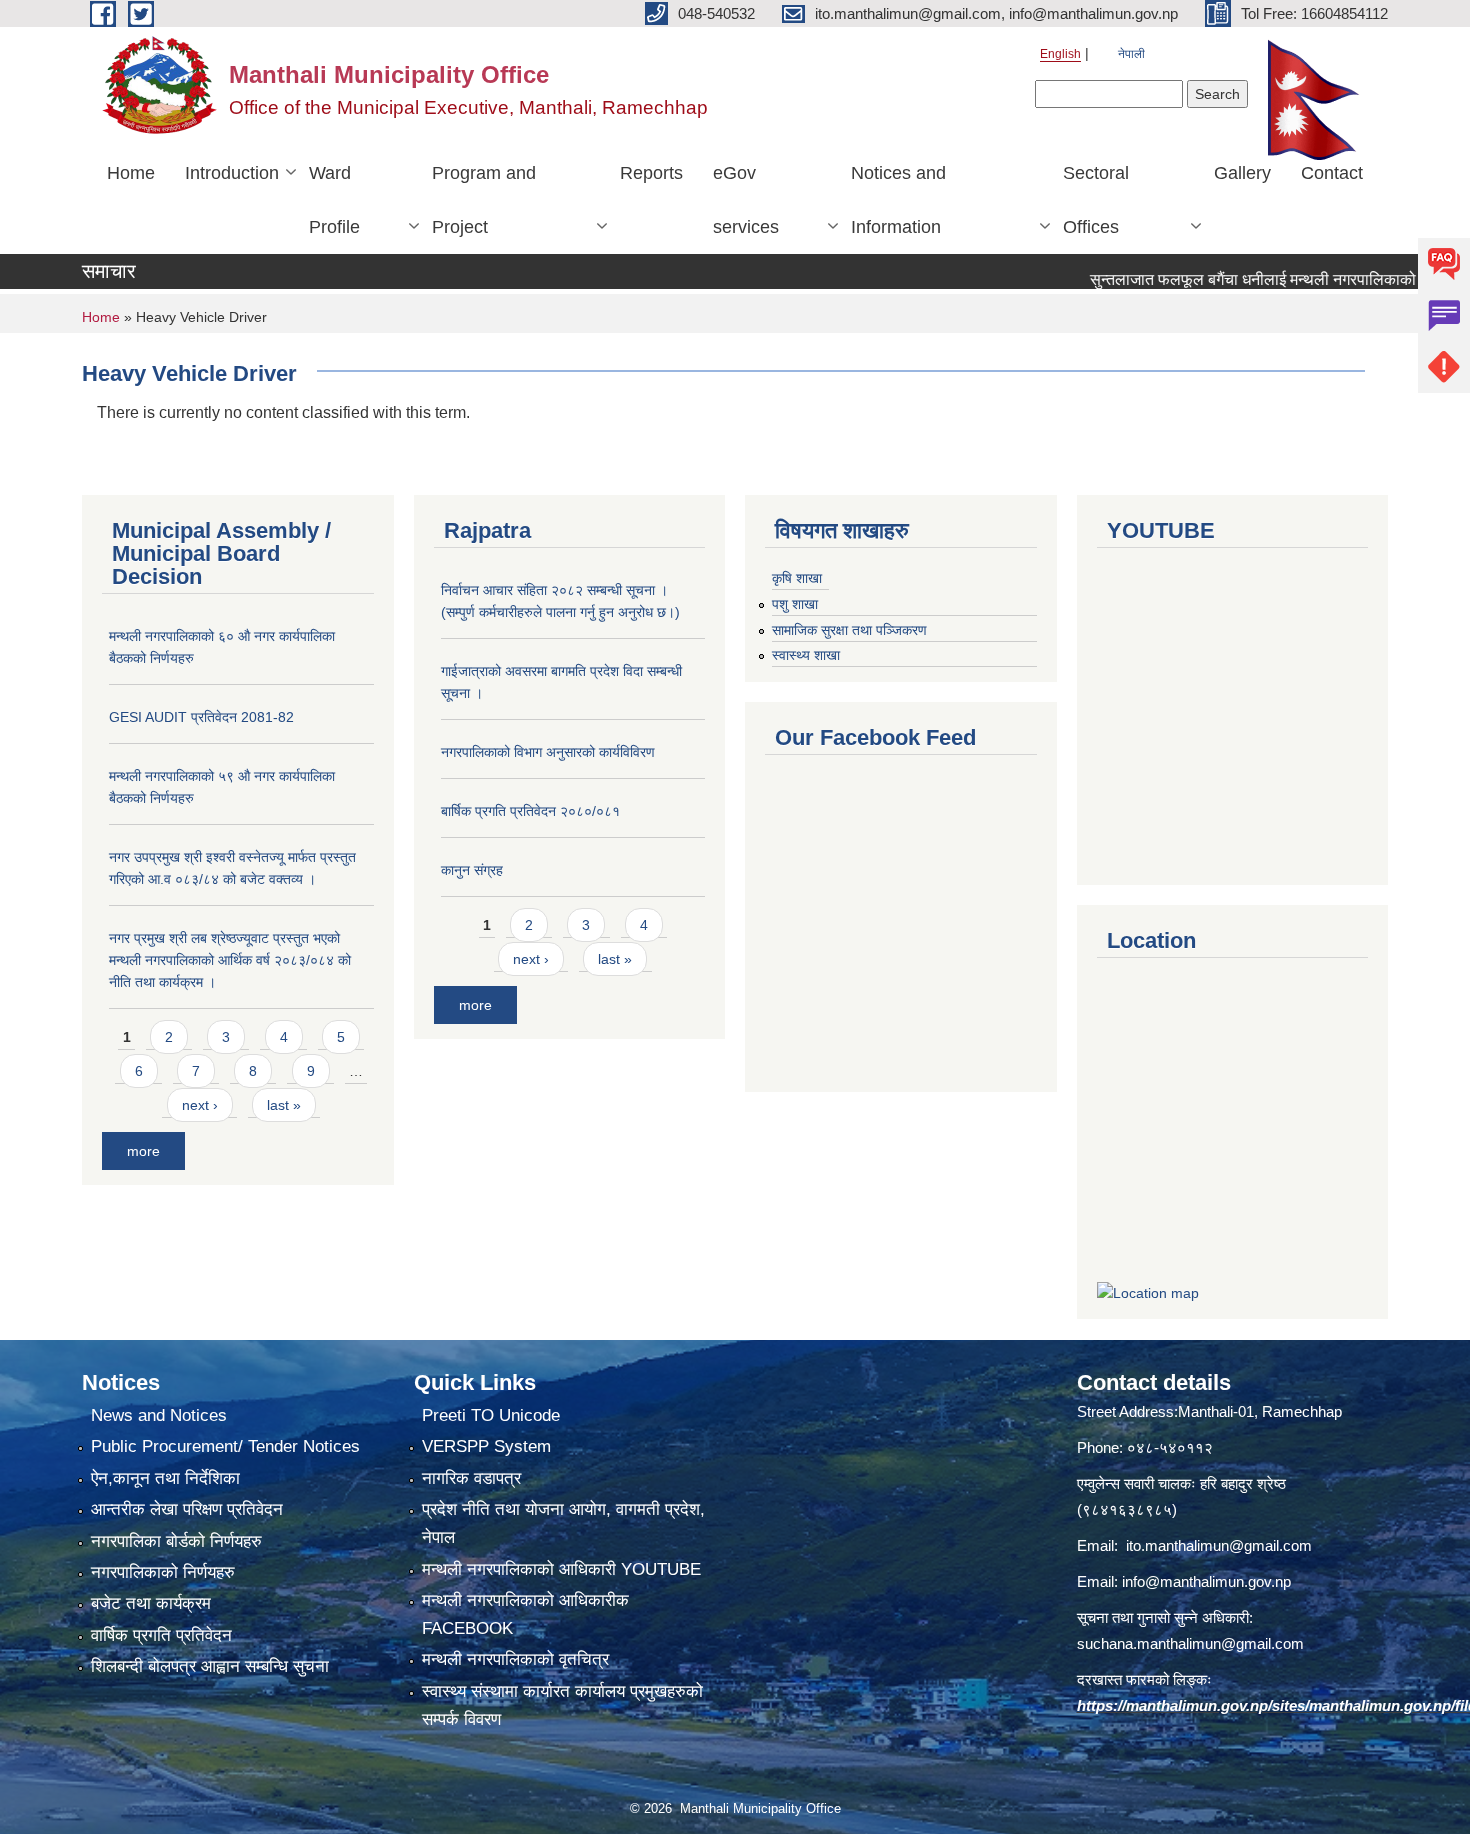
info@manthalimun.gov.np (1206, 1581)
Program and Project (484, 200)
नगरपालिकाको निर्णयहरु (163, 1572)
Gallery (1242, 173)
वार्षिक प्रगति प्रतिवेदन (161, 1635)
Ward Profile (334, 200)
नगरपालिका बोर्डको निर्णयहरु (176, 1541)
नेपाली (1131, 54)
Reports (651, 173)
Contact (1332, 173)
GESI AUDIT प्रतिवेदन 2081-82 (201, 717)
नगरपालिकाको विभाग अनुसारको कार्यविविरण (548, 752)
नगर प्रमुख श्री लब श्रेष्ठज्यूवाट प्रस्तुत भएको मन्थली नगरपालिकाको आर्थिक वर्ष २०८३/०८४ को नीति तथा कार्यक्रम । (230, 960)
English (1060, 54)
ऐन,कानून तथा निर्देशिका (165, 1478)
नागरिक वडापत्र (471, 1478)
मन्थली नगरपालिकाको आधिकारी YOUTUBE (561, 1569)
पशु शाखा (795, 604)
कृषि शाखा (797, 578)
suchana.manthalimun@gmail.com (1190, 1643)
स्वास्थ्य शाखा (806, 655)
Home (131, 173)
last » (284, 1105)
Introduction (232, 173)
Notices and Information (898, 200)
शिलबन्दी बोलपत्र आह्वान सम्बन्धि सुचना (210, 1666)
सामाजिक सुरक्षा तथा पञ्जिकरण (849, 630)
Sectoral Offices (1096, 200)
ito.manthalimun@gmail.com (1219, 1545)
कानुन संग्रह (472, 870)
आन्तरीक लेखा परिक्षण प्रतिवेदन (187, 1509)
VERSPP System (486, 1446)
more (143, 1151)
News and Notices (159, 1415)
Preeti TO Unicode (491, 1415)
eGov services (746, 200)
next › (200, 1105)
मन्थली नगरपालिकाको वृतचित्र (515, 1659)
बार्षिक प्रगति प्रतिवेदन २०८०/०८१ (530, 811)
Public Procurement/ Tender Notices (225, 1446)
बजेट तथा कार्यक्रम (151, 1603)
